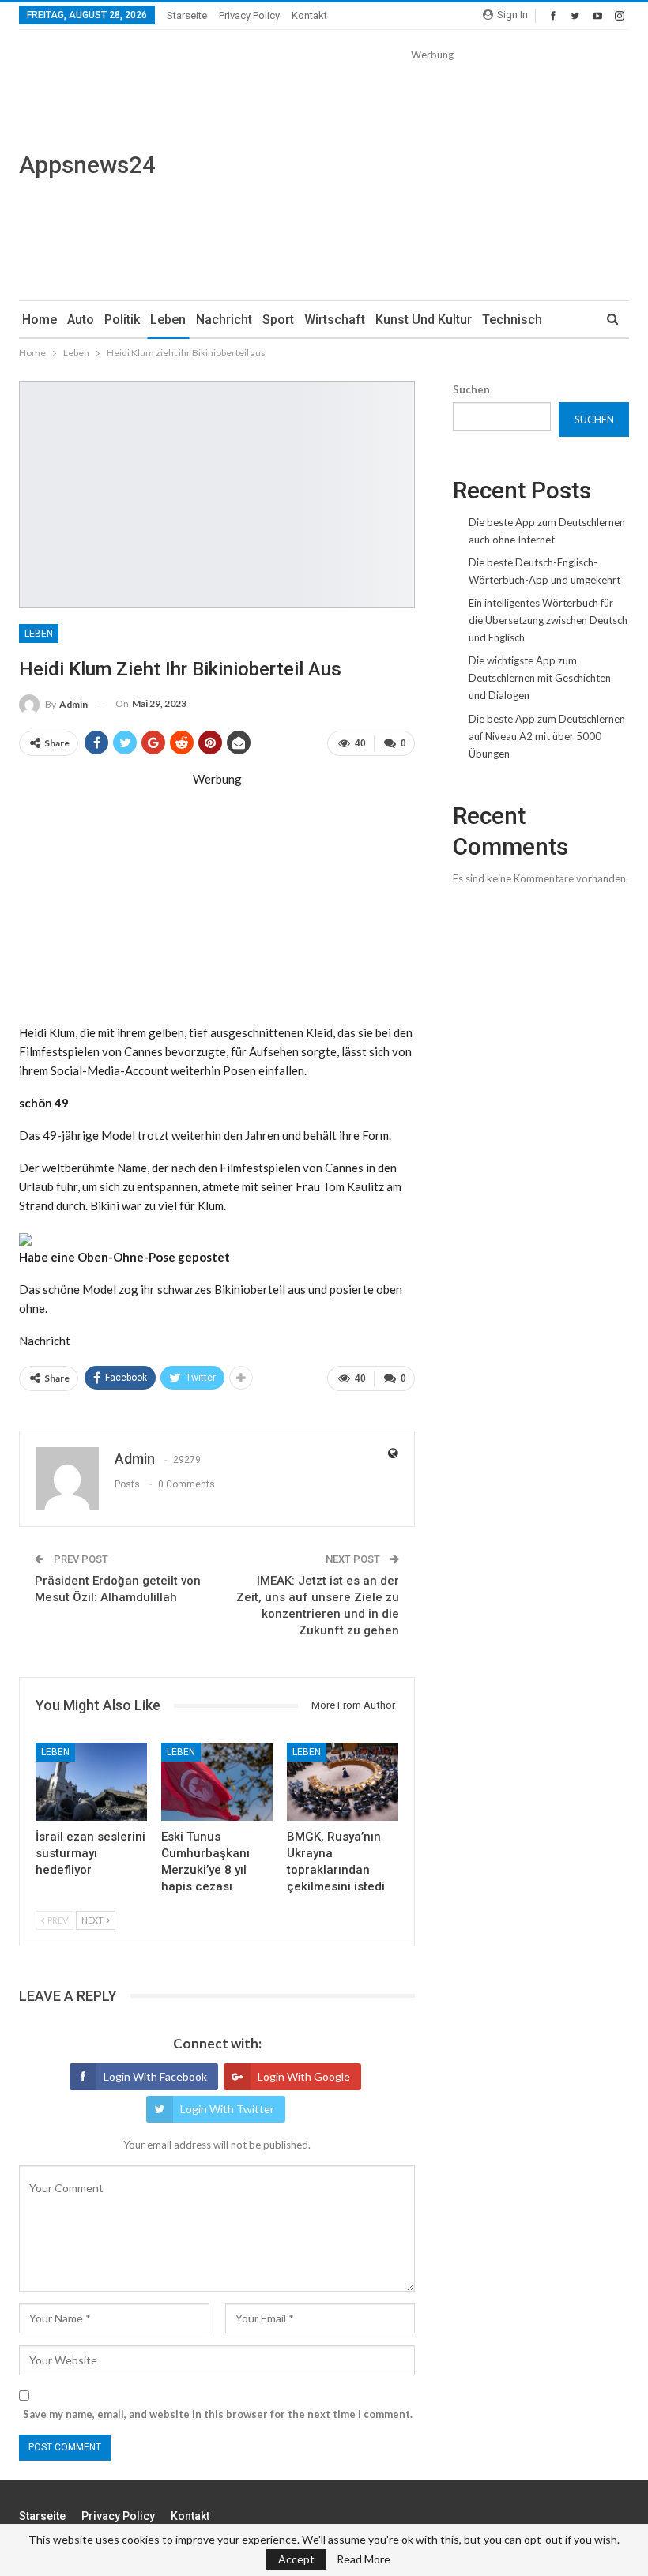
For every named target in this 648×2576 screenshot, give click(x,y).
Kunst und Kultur (424, 320)
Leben (168, 320)
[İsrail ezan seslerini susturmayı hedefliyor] (91, 1782)
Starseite (187, 15)
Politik (122, 320)
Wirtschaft (335, 320)
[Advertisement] (432, 174)
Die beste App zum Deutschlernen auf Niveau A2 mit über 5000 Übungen (547, 736)
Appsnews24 (87, 165)
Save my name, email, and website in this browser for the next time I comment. (218, 2414)
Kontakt (309, 15)
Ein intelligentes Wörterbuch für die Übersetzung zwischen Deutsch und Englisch (548, 620)
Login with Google (304, 2076)
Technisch (512, 320)
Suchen (471, 389)
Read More (364, 2559)
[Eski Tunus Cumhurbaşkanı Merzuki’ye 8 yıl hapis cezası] (217, 1782)
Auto (81, 320)
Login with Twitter (227, 2109)
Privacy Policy (249, 15)
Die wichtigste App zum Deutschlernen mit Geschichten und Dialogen (540, 678)
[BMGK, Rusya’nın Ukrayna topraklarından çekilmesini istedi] (343, 1782)
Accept (296, 2559)
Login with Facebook (155, 2076)
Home (40, 320)
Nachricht (224, 320)
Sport (278, 320)
